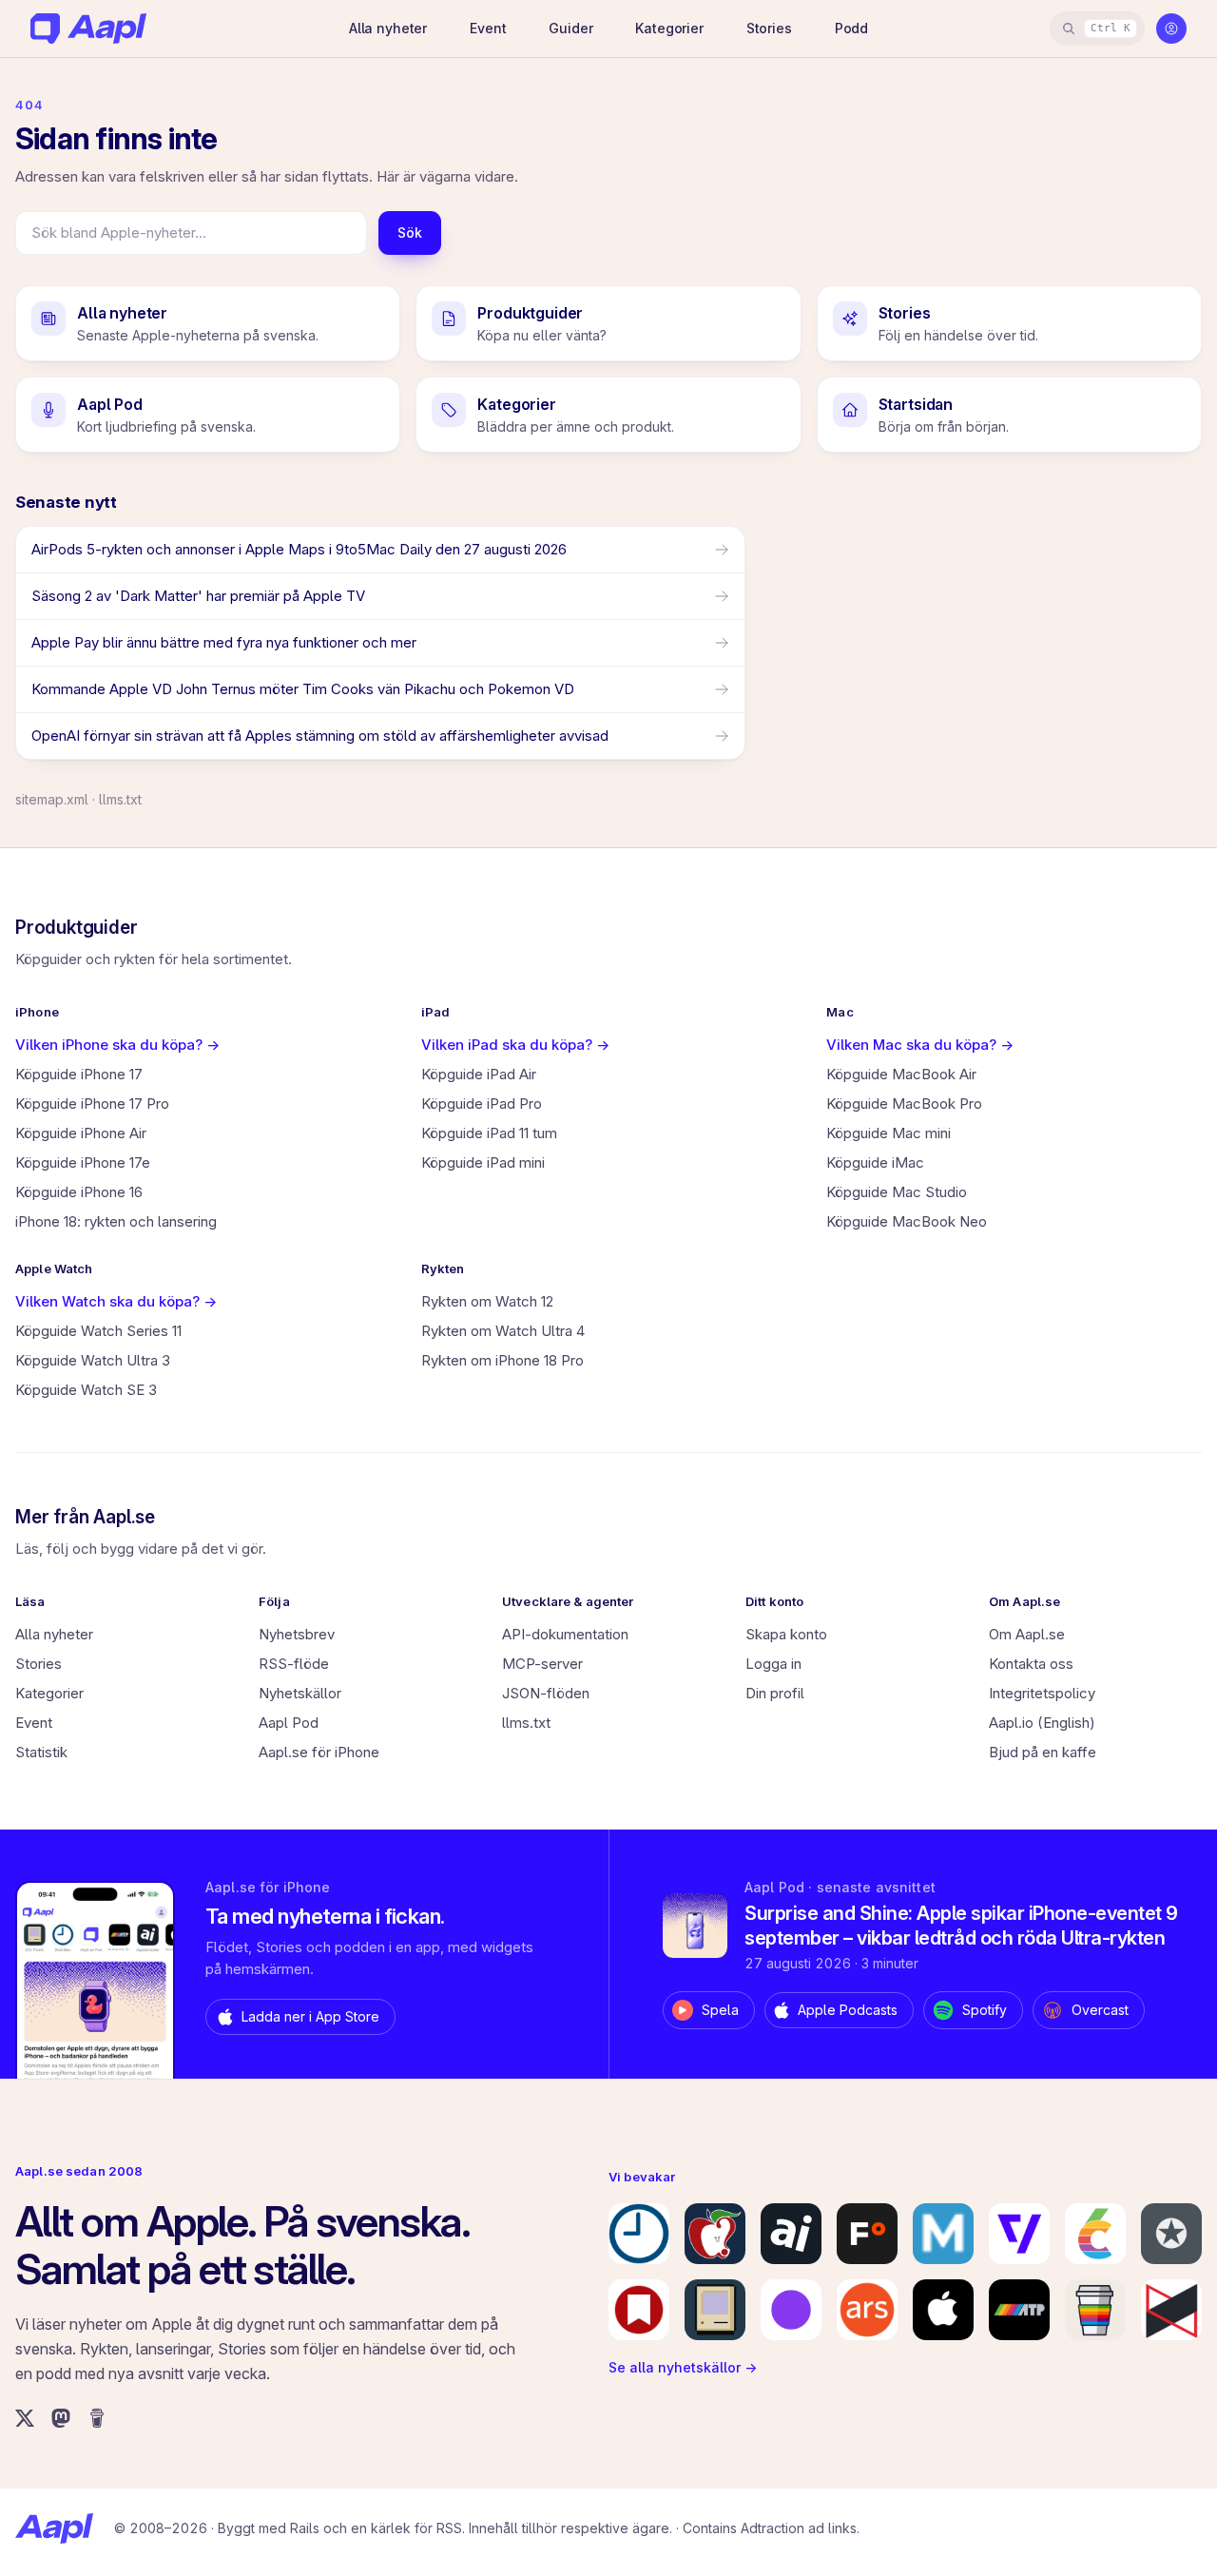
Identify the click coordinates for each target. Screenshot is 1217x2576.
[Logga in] (1171, 29)
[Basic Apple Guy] (1095, 2310)
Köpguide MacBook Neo (907, 1221)
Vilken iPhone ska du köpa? (117, 1045)
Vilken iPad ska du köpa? (515, 1045)
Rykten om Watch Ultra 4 (503, 1331)
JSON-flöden (546, 1693)
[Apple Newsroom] (943, 2310)
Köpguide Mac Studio (897, 1192)
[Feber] (867, 2234)
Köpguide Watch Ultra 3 (93, 1360)
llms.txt (120, 799)
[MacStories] (639, 2310)
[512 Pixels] (715, 2310)
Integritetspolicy (1042, 1693)
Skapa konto (786, 1634)
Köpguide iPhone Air (81, 1133)
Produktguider (77, 928)
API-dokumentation (565, 1634)
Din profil (775, 1693)
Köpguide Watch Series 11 (98, 1331)
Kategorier (669, 28)
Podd (851, 28)
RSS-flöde (294, 1664)
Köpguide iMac (875, 1162)
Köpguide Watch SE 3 (86, 1390)
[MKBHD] (1171, 2310)
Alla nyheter (388, 28)
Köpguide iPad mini (483, 1162)
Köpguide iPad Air (479, 1074)
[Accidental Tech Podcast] (1019, 2310)
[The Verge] (1019, 2234)
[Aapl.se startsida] (54, 2528)
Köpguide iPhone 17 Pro (92, 1104)
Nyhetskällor (300, 1693)
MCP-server (542, 1664)
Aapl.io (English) (1042, 1723)
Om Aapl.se (1027, 1634)
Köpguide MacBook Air (901, 1074)
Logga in (773, 1664)
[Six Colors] (1095, 2234)
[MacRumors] (715, 2234)
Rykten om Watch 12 (487, 1301)
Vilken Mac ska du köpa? (920, 1045)
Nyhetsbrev (297, 1634)
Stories (769, 28)
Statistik (41, 1752)
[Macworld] (943, 2234)
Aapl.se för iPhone (319, 1752)
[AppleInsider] (791, 2234)
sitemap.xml (52, 799)
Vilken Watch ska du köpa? (116, 1301)
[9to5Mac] (639, 2234)
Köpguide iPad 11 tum (489, 1133)
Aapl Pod (289, 1723)
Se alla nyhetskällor (683, 2367)
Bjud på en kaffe (1043, 1752)
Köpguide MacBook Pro (904, 1104)
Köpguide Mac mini (889, 1133)
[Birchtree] (791, 2310)
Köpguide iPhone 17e (83, 1162)
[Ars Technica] (867, 2310)
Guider (570, 28)
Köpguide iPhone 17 (79, 1074)
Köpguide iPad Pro (482, 1104)
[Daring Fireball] (1171, 2234)
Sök (410, 232)
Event (488, 28)
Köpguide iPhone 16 (79, 1192)
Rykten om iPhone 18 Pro (502, 1360)
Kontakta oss (1031, 1664)
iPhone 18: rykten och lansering (116, 1221)
